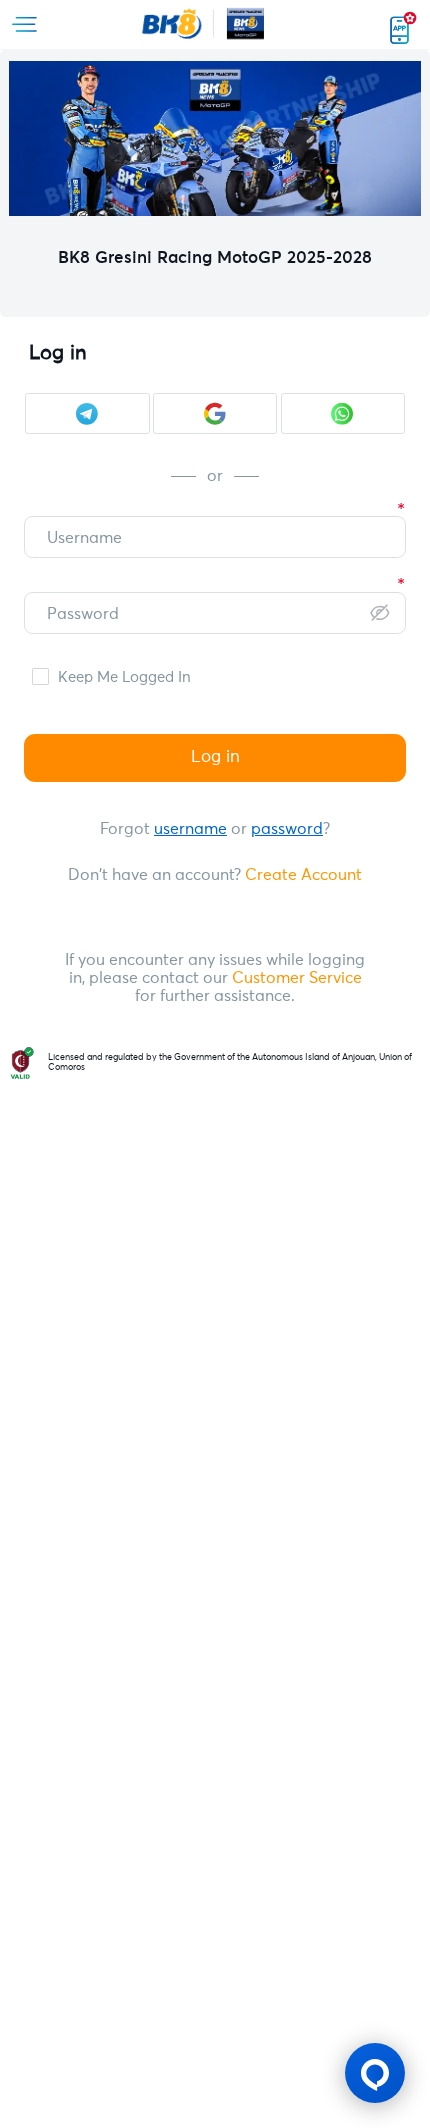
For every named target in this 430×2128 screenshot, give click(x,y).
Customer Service (295, 978)
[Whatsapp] (343, 413)
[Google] (215, 413)
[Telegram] (87, 413)
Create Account (303, 875)
